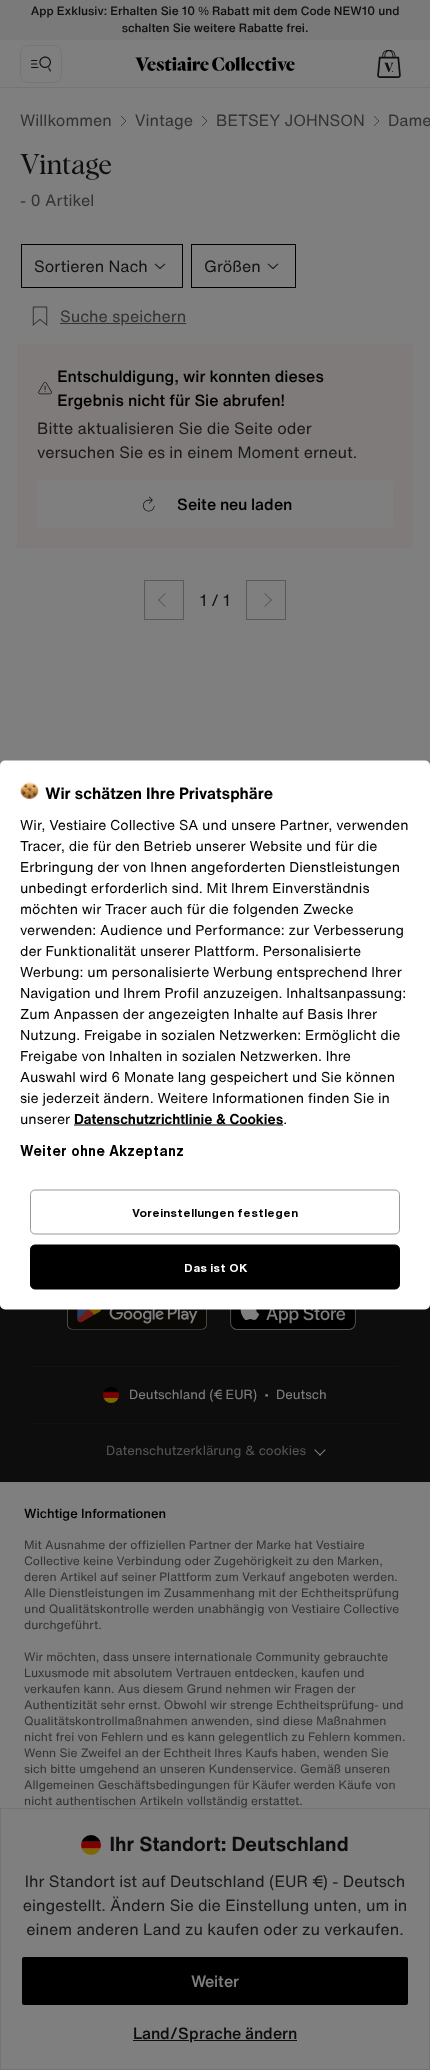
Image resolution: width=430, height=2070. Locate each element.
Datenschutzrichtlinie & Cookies (178, 1119)
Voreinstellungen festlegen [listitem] (215, 1212)
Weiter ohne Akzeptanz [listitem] (102, 1150)
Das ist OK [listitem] (215, 1267)
